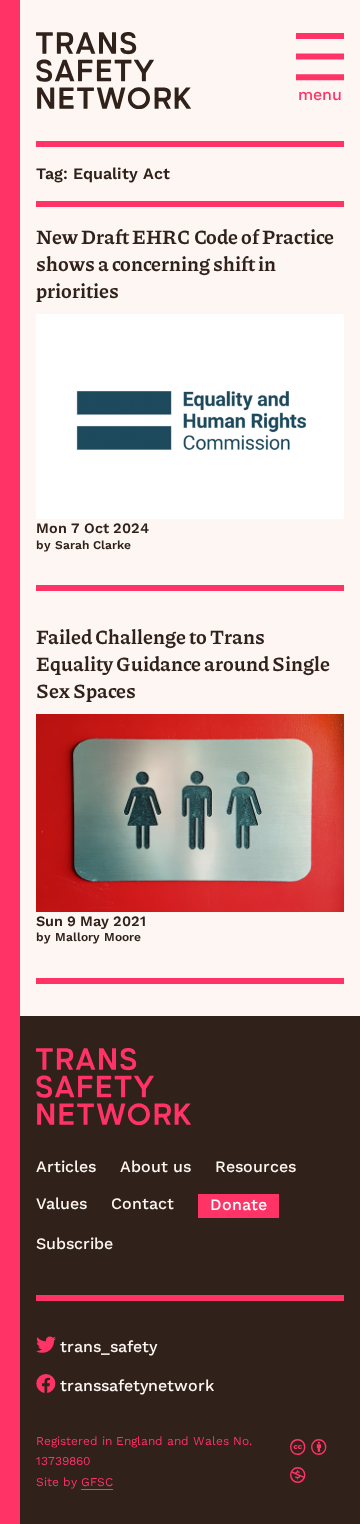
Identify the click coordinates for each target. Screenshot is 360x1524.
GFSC (97, 1482)
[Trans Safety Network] (113, 70)
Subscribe (74, 1243)
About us (155, 1166)
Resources (255, 1166)
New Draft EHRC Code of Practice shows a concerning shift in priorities (185, 263)
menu (320, 94)
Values (61, 1203)
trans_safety (108, 1346)
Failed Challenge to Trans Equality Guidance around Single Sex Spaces (183, 663)
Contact (142, 1203)
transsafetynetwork (137, 1385)
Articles (66, 1166)
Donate (238, 1204)
